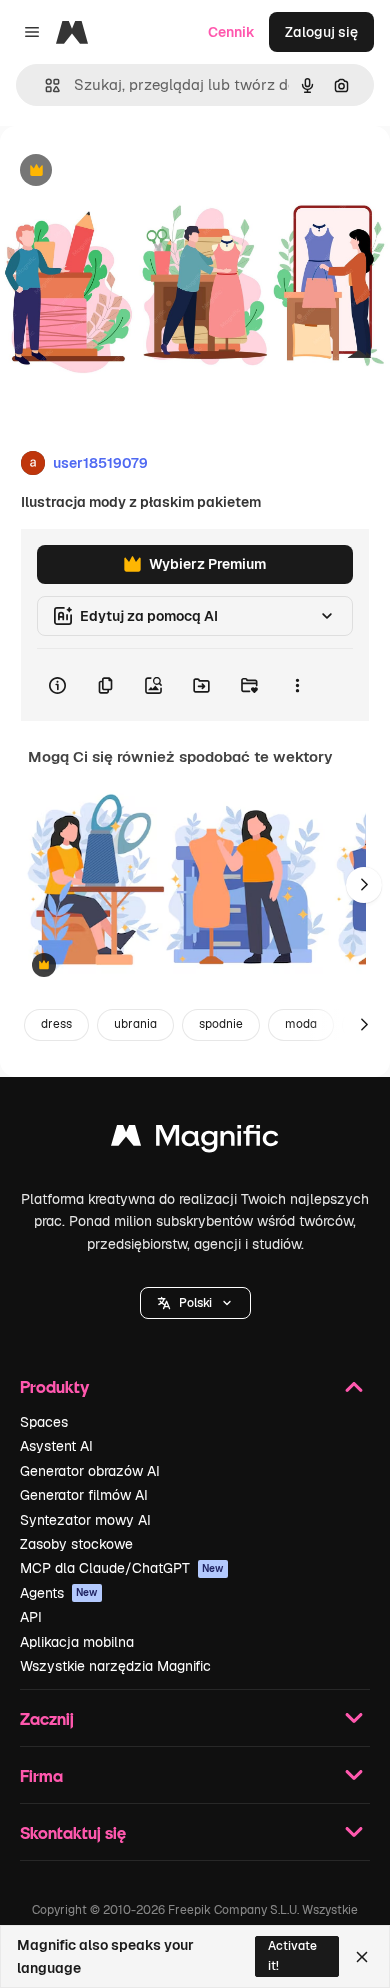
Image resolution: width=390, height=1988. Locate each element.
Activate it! (292, 1955)
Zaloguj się (321, 32)
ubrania (135, 1024)
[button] (195, 1303)
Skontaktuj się (73, 1832)
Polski (195, 1303)
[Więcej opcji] (297, 685)
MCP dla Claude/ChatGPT (122, 1568)
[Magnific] (195, 1140)
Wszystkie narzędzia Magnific (115, 1666)
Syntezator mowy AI (85, 1520)
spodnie (221, 1024)
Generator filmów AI (84, 1495)
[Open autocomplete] (44, 85)
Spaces (44, 1422)
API (31, 1617)
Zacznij (47, 1718)
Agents (59, 1593)
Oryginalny (138, 171)
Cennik (231, 32)
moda (301, 1024)
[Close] (362, 1957)
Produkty (54, 1386)
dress (56, 1024)
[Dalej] (364, 885)
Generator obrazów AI (90, 1471)
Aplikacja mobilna (77, 1642)
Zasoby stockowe (76, 1544)
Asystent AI (56, 1446)
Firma (41, 1775)
